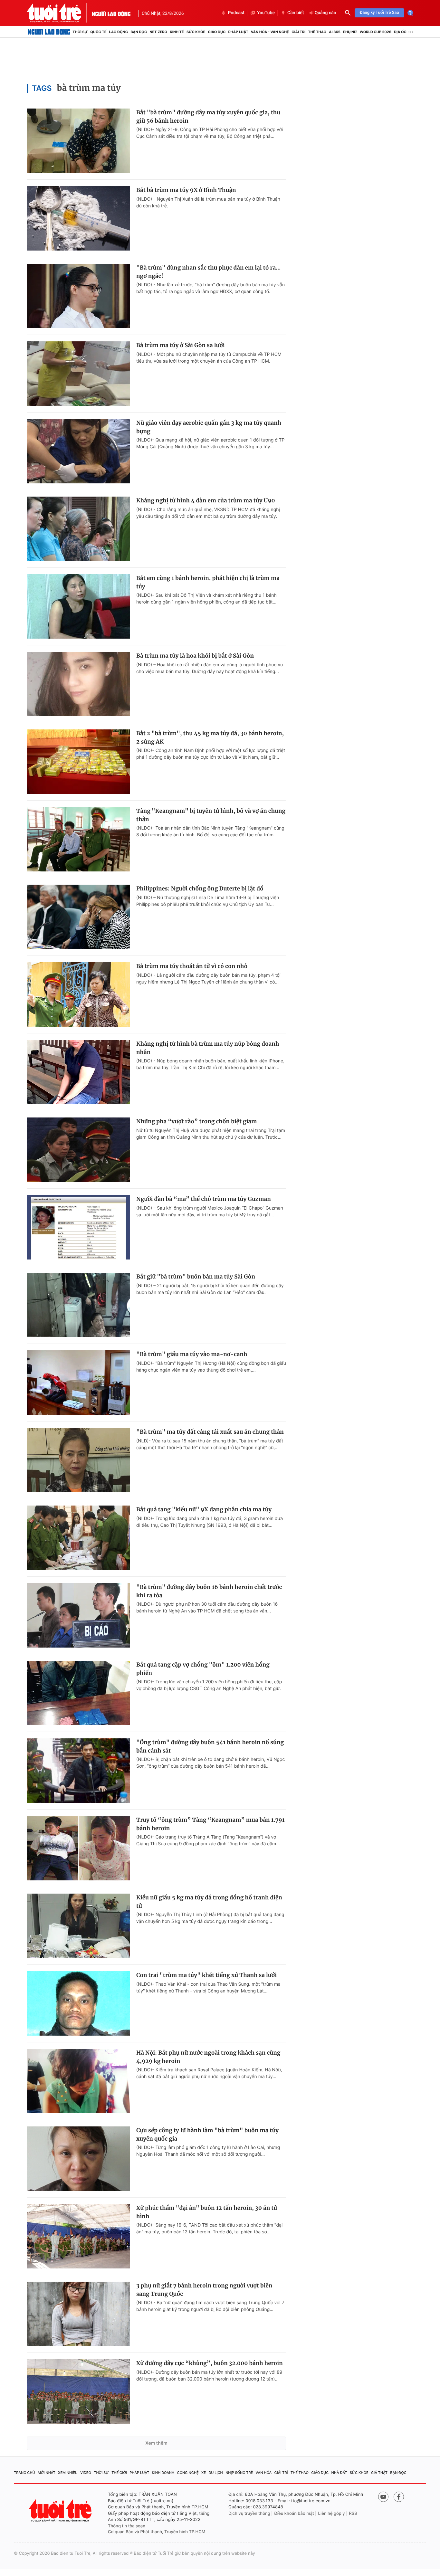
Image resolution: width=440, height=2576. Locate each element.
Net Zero (158, 32)
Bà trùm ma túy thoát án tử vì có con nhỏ (192, 966)
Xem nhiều (68, 2473)
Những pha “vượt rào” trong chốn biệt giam (196, 1121)
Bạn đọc (139, 32)
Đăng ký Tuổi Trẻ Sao (379, 13)
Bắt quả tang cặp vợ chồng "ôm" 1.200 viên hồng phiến (203, 1669)
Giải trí (298, 32)
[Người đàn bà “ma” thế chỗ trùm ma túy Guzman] (78, 1227)
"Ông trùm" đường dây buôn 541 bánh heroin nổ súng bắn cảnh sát (210, 1746)
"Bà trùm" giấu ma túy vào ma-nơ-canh (192, 1354)
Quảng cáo (325, 13)
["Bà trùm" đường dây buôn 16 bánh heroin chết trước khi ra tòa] (78, 1615)
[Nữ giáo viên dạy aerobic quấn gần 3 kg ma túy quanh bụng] (78, 451)
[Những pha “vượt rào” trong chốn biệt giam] (78, 1150)
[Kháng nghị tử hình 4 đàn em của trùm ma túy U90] (78, 529)
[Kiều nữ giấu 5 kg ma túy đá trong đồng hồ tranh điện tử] (78, 1926)
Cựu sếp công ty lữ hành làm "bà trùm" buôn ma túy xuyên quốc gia (207, 2134)
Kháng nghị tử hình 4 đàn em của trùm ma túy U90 (206, 500)
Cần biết (296, 13)
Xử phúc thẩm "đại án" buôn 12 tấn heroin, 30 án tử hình (207, 2212)
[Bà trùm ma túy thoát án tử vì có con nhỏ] (78, 994)
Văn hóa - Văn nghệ (270, 32)
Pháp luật (238, 32)
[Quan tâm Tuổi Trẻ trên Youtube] (383, 2497)
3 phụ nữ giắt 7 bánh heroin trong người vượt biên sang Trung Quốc (204, 2290)
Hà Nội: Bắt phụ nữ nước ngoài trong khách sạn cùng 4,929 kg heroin (208, 2057)
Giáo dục (217, 32)
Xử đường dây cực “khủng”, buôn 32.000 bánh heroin (210, 2363)
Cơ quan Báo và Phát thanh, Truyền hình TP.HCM (157, 2532)
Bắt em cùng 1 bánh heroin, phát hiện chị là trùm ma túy (208, 582)
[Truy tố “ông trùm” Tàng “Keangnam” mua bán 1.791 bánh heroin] (78, 1848)
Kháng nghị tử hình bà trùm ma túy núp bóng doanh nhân (208, 1048)
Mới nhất (47, 2473)
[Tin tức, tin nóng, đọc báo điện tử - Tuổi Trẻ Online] (59, 13)
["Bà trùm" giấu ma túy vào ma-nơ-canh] (78, 1383)
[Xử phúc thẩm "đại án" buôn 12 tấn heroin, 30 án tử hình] (78, 2236)
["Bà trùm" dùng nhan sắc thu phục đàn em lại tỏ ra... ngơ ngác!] (78, 296)
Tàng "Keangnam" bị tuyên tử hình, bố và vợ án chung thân (211, 815)
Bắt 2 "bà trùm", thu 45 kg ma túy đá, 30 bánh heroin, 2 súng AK (210, 737)
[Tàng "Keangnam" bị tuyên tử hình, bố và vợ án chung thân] (78, 839)
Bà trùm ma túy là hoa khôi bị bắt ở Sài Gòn (195, 656)
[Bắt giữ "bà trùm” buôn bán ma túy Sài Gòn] (78, 1305)
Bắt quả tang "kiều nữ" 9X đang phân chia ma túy (204, 1509)
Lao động (119, 32)
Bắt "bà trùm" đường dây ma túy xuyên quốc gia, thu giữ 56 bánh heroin (208, 117)
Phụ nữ (350, 32)
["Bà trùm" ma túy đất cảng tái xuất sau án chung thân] (78, 1460)
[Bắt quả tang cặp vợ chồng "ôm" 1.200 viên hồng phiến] (78, 1693)
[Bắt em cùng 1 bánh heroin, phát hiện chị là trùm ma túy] (78, 606)
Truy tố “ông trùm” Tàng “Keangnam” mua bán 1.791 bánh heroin (210, 1824)
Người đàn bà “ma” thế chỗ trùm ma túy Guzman (204, 1199)
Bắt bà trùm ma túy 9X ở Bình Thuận (186, 190)
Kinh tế (177, 32)
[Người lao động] (111, 13)
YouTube (266, 13)
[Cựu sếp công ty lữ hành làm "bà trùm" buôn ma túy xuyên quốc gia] (78, 2159)
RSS (353, 2514)
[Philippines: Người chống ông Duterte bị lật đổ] (78, 917)
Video (86, 2473)
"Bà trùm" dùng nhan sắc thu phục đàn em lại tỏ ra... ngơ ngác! (208, 272)
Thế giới (119, 2473)
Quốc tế (98, 32)
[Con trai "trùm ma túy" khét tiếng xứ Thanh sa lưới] (78, 2003)
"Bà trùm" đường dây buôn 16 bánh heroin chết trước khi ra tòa (209, 1591)
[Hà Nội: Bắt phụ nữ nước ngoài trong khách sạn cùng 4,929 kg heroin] (78, 2081)
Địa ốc (400, 32)
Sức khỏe (196, 32)
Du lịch (215, 2473)
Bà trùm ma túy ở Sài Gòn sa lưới (181, 345)
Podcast (236, 13)
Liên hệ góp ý (332, 2514)
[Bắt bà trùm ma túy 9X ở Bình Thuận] (78, 218)
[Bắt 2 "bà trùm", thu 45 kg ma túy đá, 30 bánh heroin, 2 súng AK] (78, 762)
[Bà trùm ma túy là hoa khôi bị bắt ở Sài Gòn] (78, 684)
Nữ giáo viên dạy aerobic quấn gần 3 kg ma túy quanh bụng (209, 427)
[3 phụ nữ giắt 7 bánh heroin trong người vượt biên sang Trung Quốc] (78, 2314)
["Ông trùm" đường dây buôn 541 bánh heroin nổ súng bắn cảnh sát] (78, 1771)
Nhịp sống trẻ (239, 2473)
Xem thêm (156, 2443)
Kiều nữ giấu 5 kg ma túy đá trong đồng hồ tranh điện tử (209, 1902)
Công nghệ (188, 2473)
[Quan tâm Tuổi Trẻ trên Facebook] (399, 2497)
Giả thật (379, 2473)
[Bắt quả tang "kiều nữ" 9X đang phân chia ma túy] (78, 1538)
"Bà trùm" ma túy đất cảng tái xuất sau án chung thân (210, 1432)
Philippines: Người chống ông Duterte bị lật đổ (200, 889)
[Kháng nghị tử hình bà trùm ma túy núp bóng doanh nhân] (78, 1072)
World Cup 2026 (376, 32)
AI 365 (335, 32)
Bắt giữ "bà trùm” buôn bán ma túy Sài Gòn (196, 1277)
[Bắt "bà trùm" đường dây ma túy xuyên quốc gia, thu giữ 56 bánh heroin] (78, 141)
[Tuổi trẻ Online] (61, 2510)
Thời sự (80, 32)
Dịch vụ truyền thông (249, 2514)
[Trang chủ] (49, 32)
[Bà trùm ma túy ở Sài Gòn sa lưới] (78, 374)
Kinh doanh (163, 2473)
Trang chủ (24, 2473)
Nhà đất (339, 2473)
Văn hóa (264, 2473)
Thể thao (317, 32)
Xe (204, 2473)
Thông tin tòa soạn (127, 2526)
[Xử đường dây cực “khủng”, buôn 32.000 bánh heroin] (78, 2391)
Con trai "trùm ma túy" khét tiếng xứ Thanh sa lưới (206, 1975)
